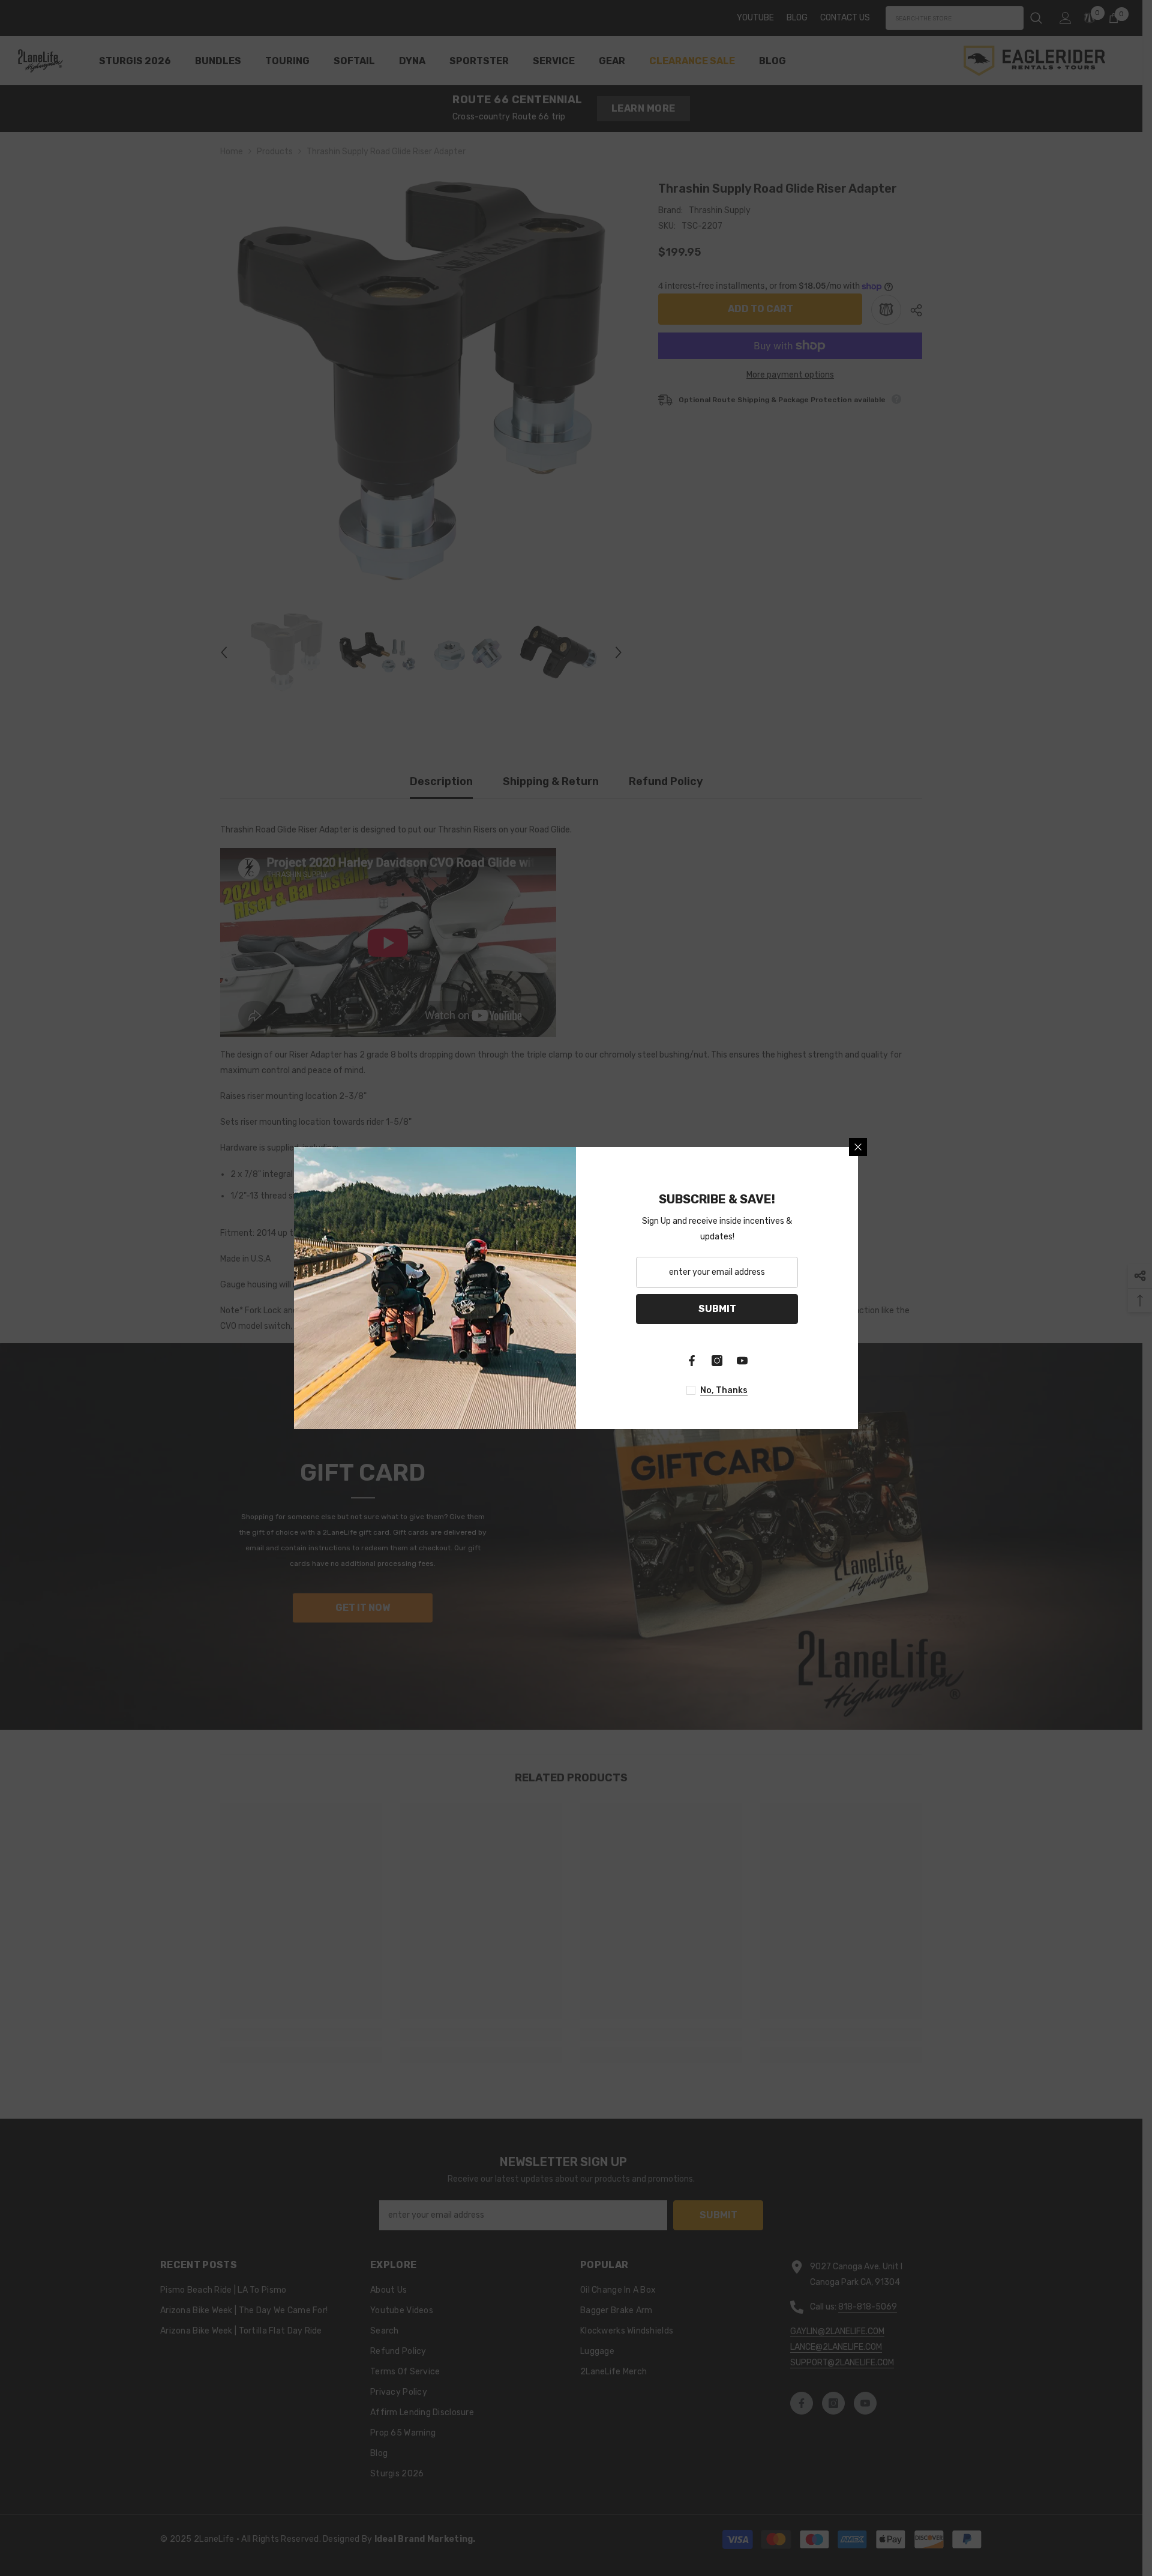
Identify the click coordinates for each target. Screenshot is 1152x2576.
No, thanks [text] (724, 1390)
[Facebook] (692, 1361)
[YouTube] (742, 1361)
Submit (717, 1309)
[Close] (858, 1147)
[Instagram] (717, 1361)
